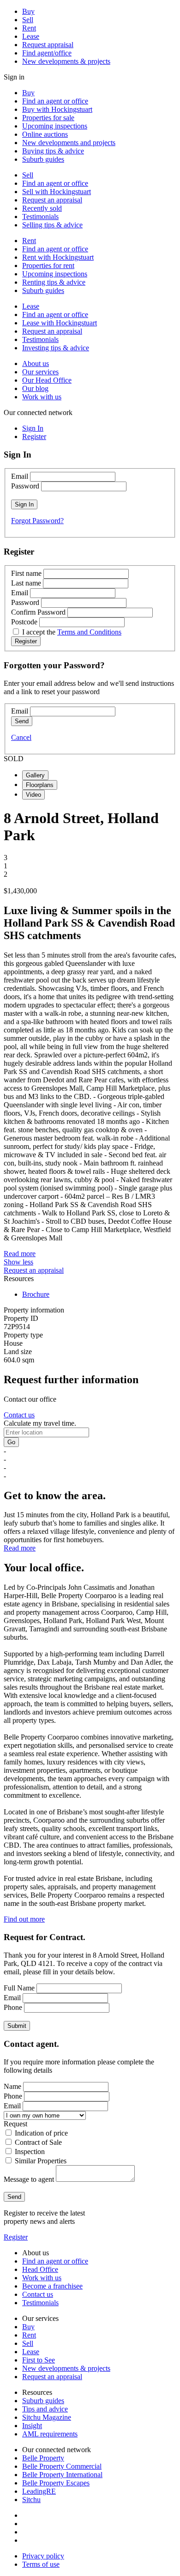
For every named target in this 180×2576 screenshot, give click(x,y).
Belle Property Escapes (56, 2483)
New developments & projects (66, 61)
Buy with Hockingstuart (57, 109)
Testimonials (40, 217)
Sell (28, 20)
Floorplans (40, 785)
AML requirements (50, 2434)
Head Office (40, 2269)
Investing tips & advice (56, 348)
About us (36, 363)
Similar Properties (41, 2161)
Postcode (24, 622)
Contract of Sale (38, 2142)
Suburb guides (43, 159)
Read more (20, 1254)
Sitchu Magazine (47, 2417)
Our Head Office (47, 380)
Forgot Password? (37, 521)
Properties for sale (48, 118)
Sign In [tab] (33, 428)
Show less (18, 1262)
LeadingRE (39, 2491)
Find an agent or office (55, 101)
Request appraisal (48, 45)
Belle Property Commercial (62, 2466)
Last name (26, 583)
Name (12, 2086)
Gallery (35, 775)
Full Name (19, 1988)
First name (26, 573)
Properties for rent (48, 266)
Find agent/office (47, 53)
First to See (39, 2360)
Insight (32, 2426)
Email (20, 476)
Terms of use (41, 2564)
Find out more (24, 1919)
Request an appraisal (52, 200)
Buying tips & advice (53, 151)
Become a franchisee (52, 2286)
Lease (31, 36)
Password (25, 486)
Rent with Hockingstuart (58, 257)
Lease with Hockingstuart (60, 323)
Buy (28, 11)
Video (33, 795)
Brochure (36, 1294)
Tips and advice (45, 2409)
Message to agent (29, 2179)
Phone (13, 2007)
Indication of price (41, 2133)
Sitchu (31, 2500)
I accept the (72, 632)
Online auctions (45, 134)
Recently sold (42, 208)
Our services (40, 372)
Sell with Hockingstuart (57, 192)
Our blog (35, 388)
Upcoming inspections (55, 126)
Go (11, 1442)
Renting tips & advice (54, 282)
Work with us (42, 397)
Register (16, 2237)
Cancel (21, 737)
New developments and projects (69, 143)
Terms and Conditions (89, 632)
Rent (29, 28)
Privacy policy (43, 2556)
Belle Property (43, 2458)
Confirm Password (38, 612)
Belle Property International (62, 2475)
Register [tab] (34, 436)
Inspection (30, 2152)
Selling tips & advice (52, 225)
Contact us (19, 1415)
